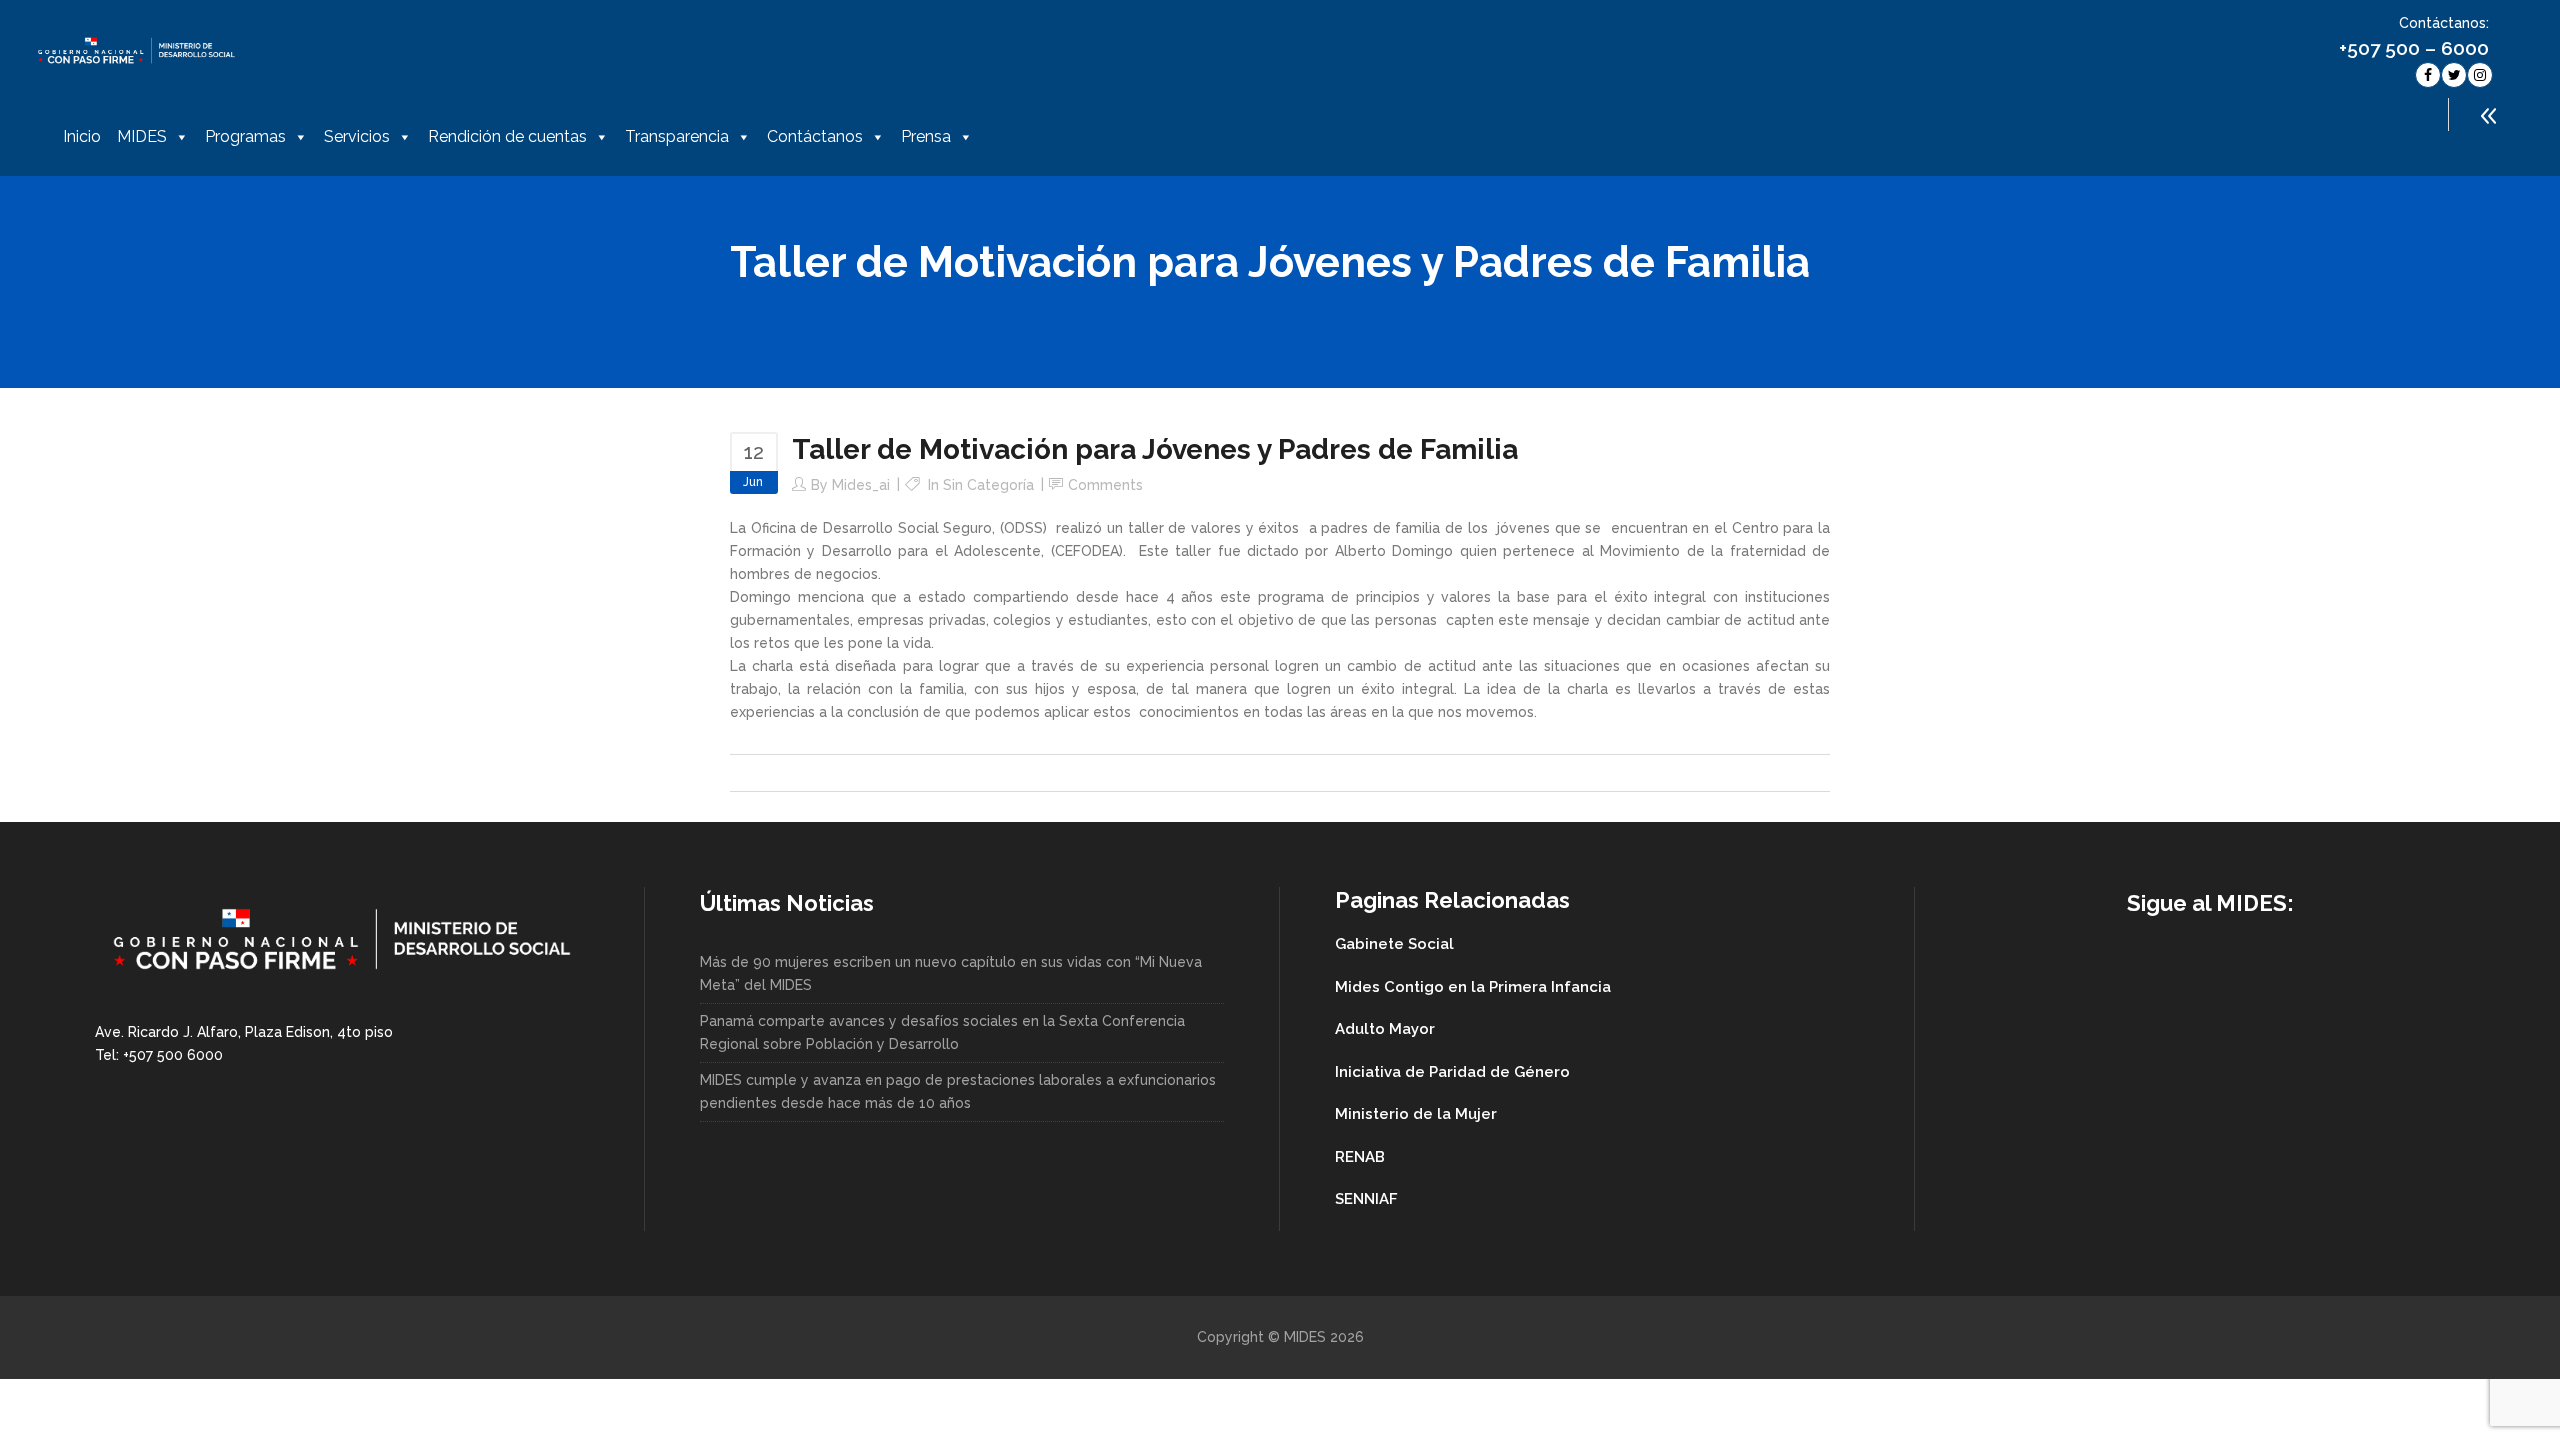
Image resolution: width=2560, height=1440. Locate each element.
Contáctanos (815, 136)
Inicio (82, 136)
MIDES (142, 136)
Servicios (357, 136)
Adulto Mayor (1385, 1029)
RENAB (1360, 1157)
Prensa (926, 136)
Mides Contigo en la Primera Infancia (1473, 987)
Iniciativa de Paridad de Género (1452, 1072)
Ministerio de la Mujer (1416, 1114)
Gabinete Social (1394, 944)
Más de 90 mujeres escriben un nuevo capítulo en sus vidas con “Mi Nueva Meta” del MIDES (951, 973)
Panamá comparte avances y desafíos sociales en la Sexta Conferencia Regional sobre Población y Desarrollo (942, 1032)
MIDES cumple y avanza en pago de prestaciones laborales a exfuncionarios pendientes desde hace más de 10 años (958, 1091)
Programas (245, 136)
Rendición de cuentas (507, 136)
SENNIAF (1366, 1199)
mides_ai (861, 485)
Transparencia (677, 136)
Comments (1105, 485)
